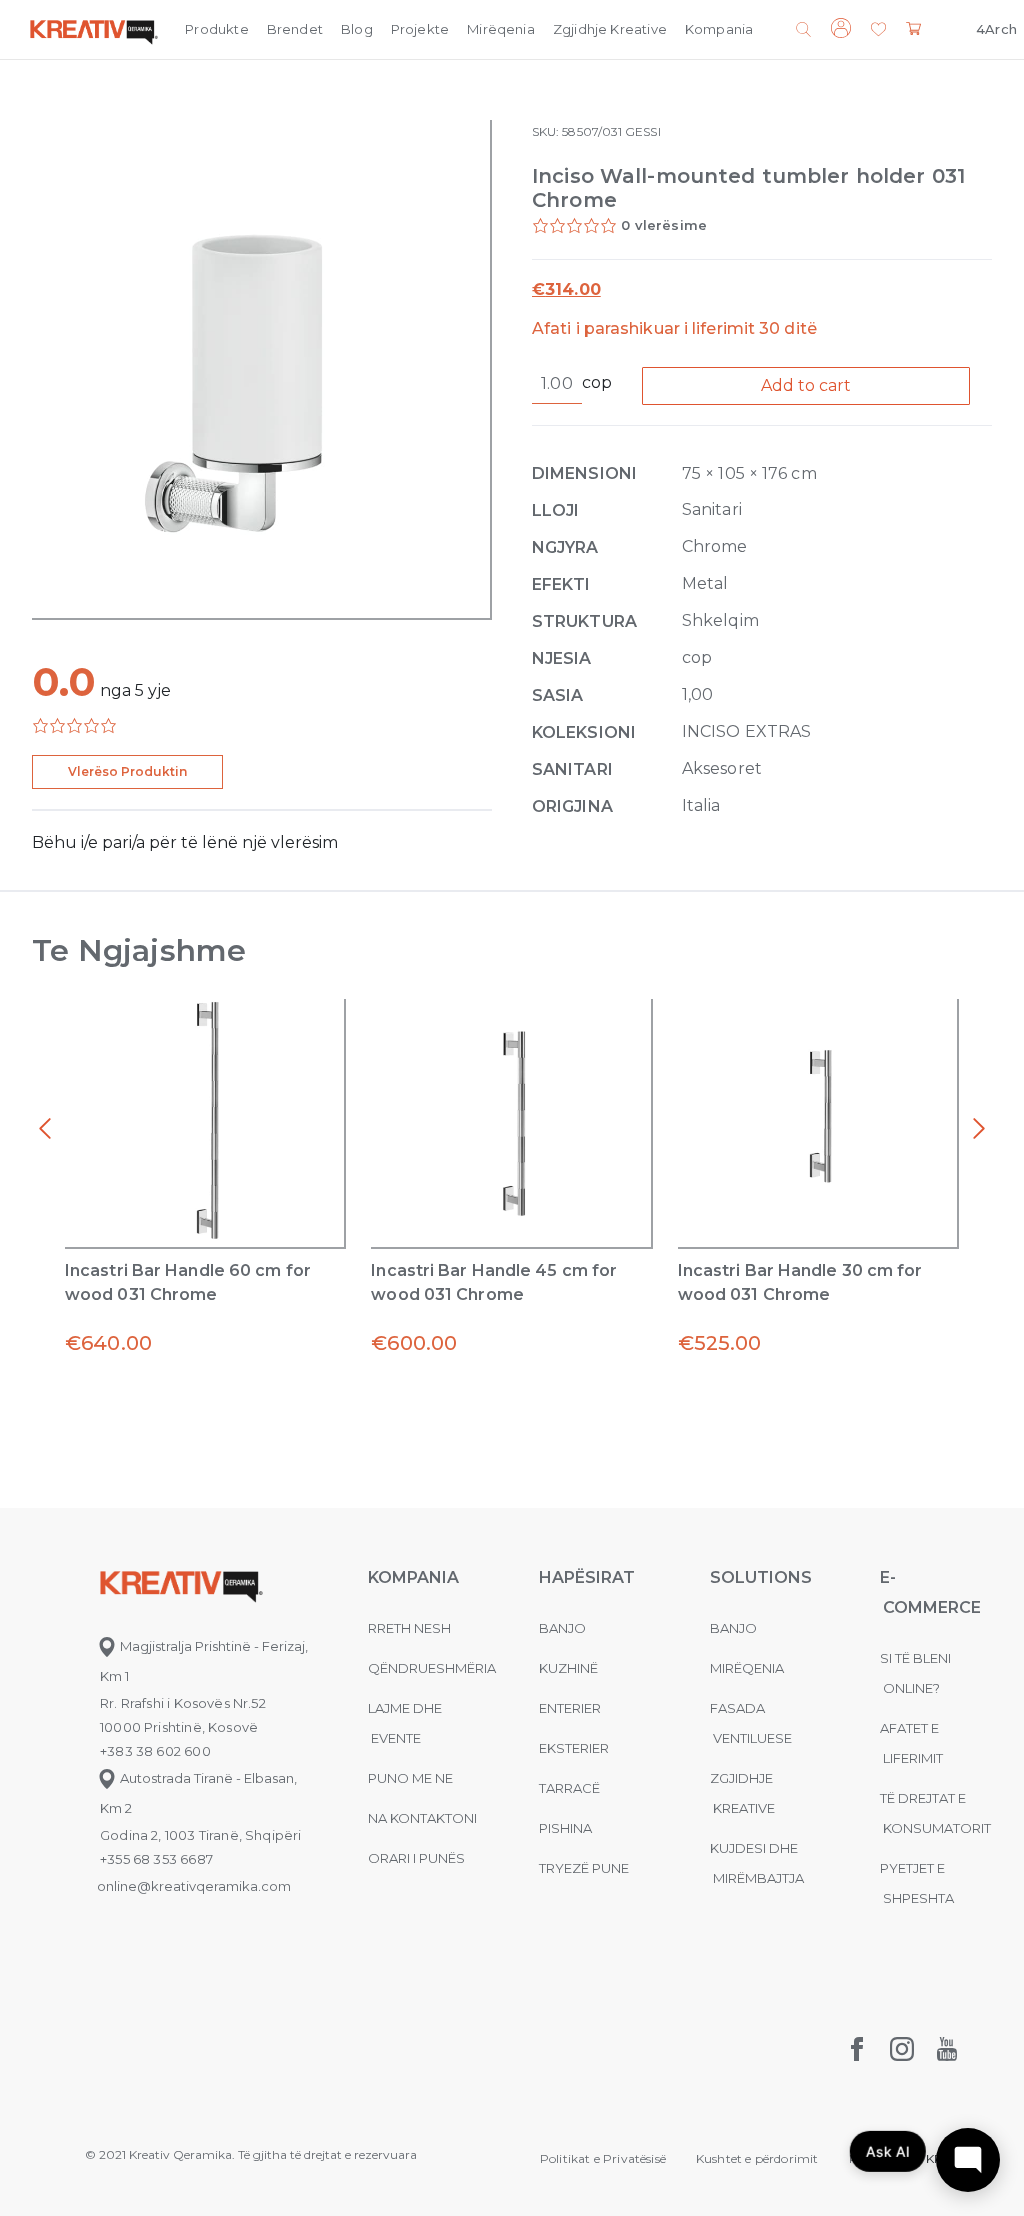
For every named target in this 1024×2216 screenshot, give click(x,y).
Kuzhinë (568, 1668)
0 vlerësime (664, 225)
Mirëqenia (501, 29)
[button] (878, 30)
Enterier (570, 1708)
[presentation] (45, 1129)
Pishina (565, 1828)
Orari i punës (416, 1858)
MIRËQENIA (747, 1668)
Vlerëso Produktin (127, 771)
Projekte (420, 29)
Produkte (216, 29)
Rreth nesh (409, 1628)
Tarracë (569, 1788)
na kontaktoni (422, 1818)
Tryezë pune (584, 1868)
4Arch (996, 29)
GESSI (642, 131)
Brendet (295, 29)
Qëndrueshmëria (432, 1668)
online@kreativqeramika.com (194, 1886)
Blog (357, 29)
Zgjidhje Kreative (610, 29)
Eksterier (574, 1748)
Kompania (719, 29)
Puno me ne (410, 1778)
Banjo (562, 1628)
